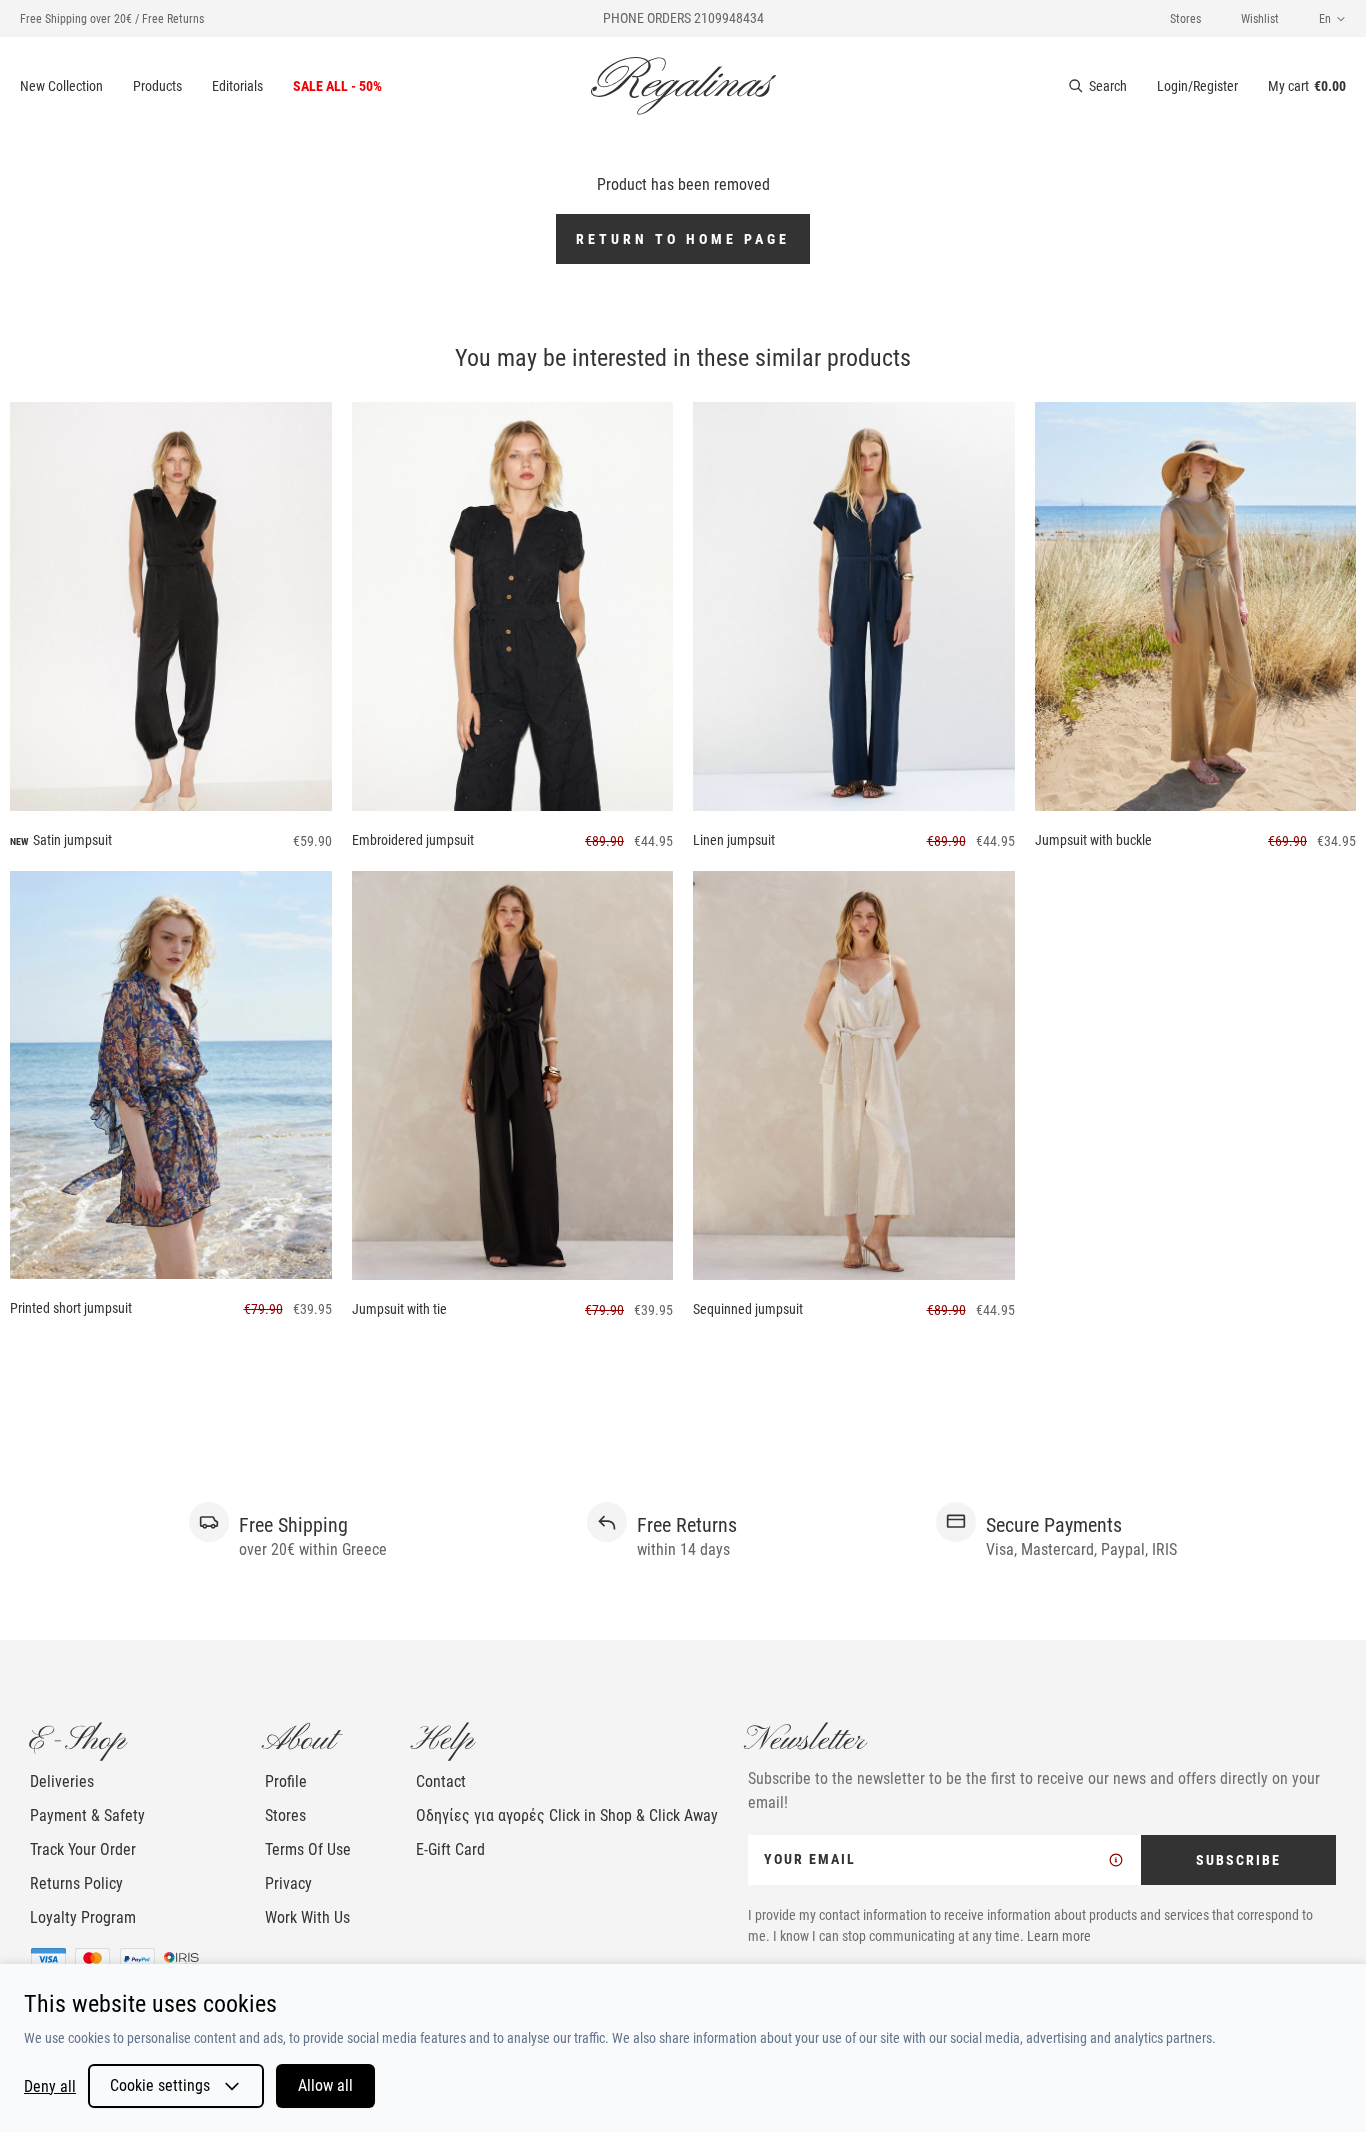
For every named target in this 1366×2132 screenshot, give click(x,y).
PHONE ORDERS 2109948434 (683, 18)
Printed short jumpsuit (71, 1308)
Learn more (1059, 1936)
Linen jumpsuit (734, 840)
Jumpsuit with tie (399, 1309)
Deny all (50, 2086)
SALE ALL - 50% (337, 86)
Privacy (288, 1883)
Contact (441, 1781)
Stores (1185, 19)
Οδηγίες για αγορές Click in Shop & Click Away (567, 1815)
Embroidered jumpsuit (413, 840)
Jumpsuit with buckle (1093, 840)
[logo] (683, 86)
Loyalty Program (83, 1917)
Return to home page (683, 239)
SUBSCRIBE (1238, 1860)
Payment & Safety (87, 1815)
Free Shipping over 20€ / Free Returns (112, 19)
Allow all (325, 2085)
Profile (286, 1781)
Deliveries (62, 1781)
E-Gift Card (450, 1849)
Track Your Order (83, 1849)
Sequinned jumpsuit (748, 1309)
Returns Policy (76, 1883)
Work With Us (307, 1917)
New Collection (61, 86)
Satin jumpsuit (72, 840)
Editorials (237, 86)
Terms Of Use (308, 1849)
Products (157, 86)
